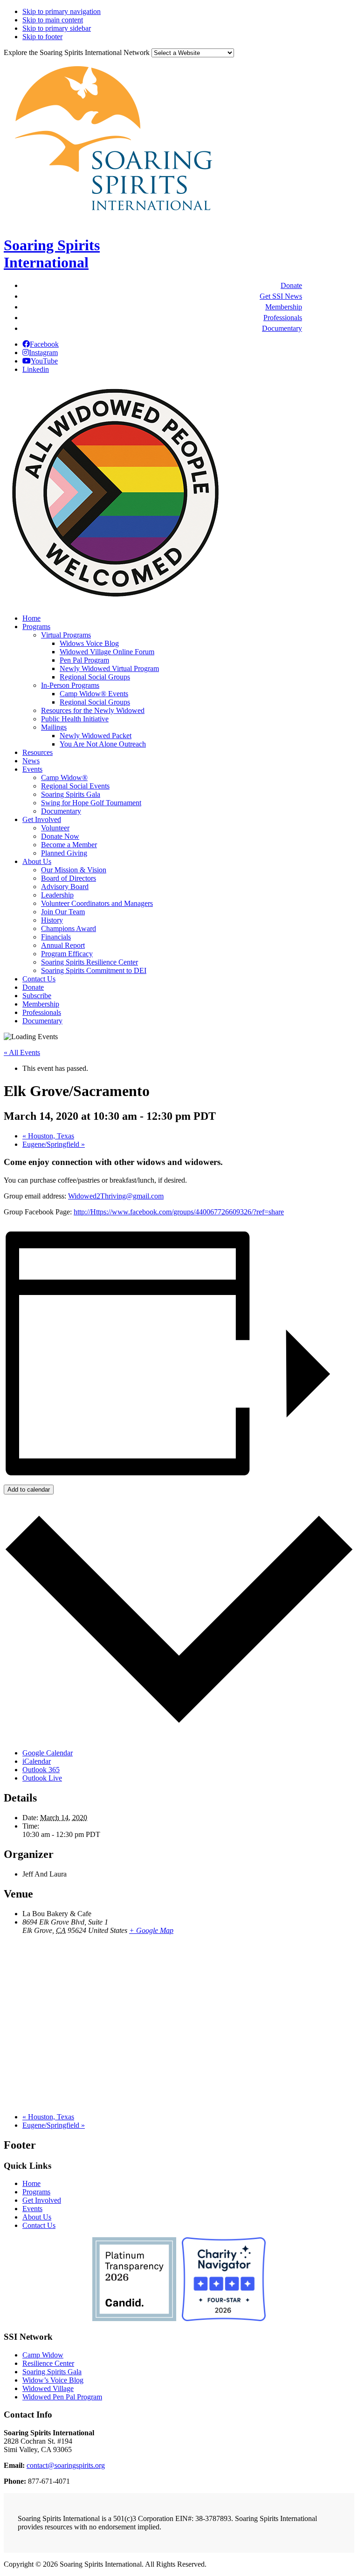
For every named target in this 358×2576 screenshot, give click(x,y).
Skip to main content (53, 20)
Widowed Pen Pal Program (62, 2397)
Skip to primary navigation (62, 11)
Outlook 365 (41, 1770)
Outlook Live (42, 1778)
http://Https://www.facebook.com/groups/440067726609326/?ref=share (179, 1212)
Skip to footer (42, 37)
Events (32, 2209)
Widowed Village (48, 2388)
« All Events (22, 1052)
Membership (284, 307)
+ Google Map (151, 1930)
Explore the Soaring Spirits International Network (77, 52)
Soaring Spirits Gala (52, 2372)
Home (31, 2183)
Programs (36, 2192)
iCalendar (37, 1761)
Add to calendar (29, 1490)
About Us (37, 2217)
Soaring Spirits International (52, 254)
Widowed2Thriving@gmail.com (116, 1196)
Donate (291, 285)
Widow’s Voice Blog (53, 2380)
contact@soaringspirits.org (66, 2465)
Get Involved (42, 2200)
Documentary (282, 328)
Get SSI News (281, 296)
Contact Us (39, 2225)
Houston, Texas (48, 1136)
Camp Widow (43, 2355)
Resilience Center (48, 2363)
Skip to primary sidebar (57, 28)
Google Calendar (48, 1753)
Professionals (283, 318)
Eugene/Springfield (54, 1144)
